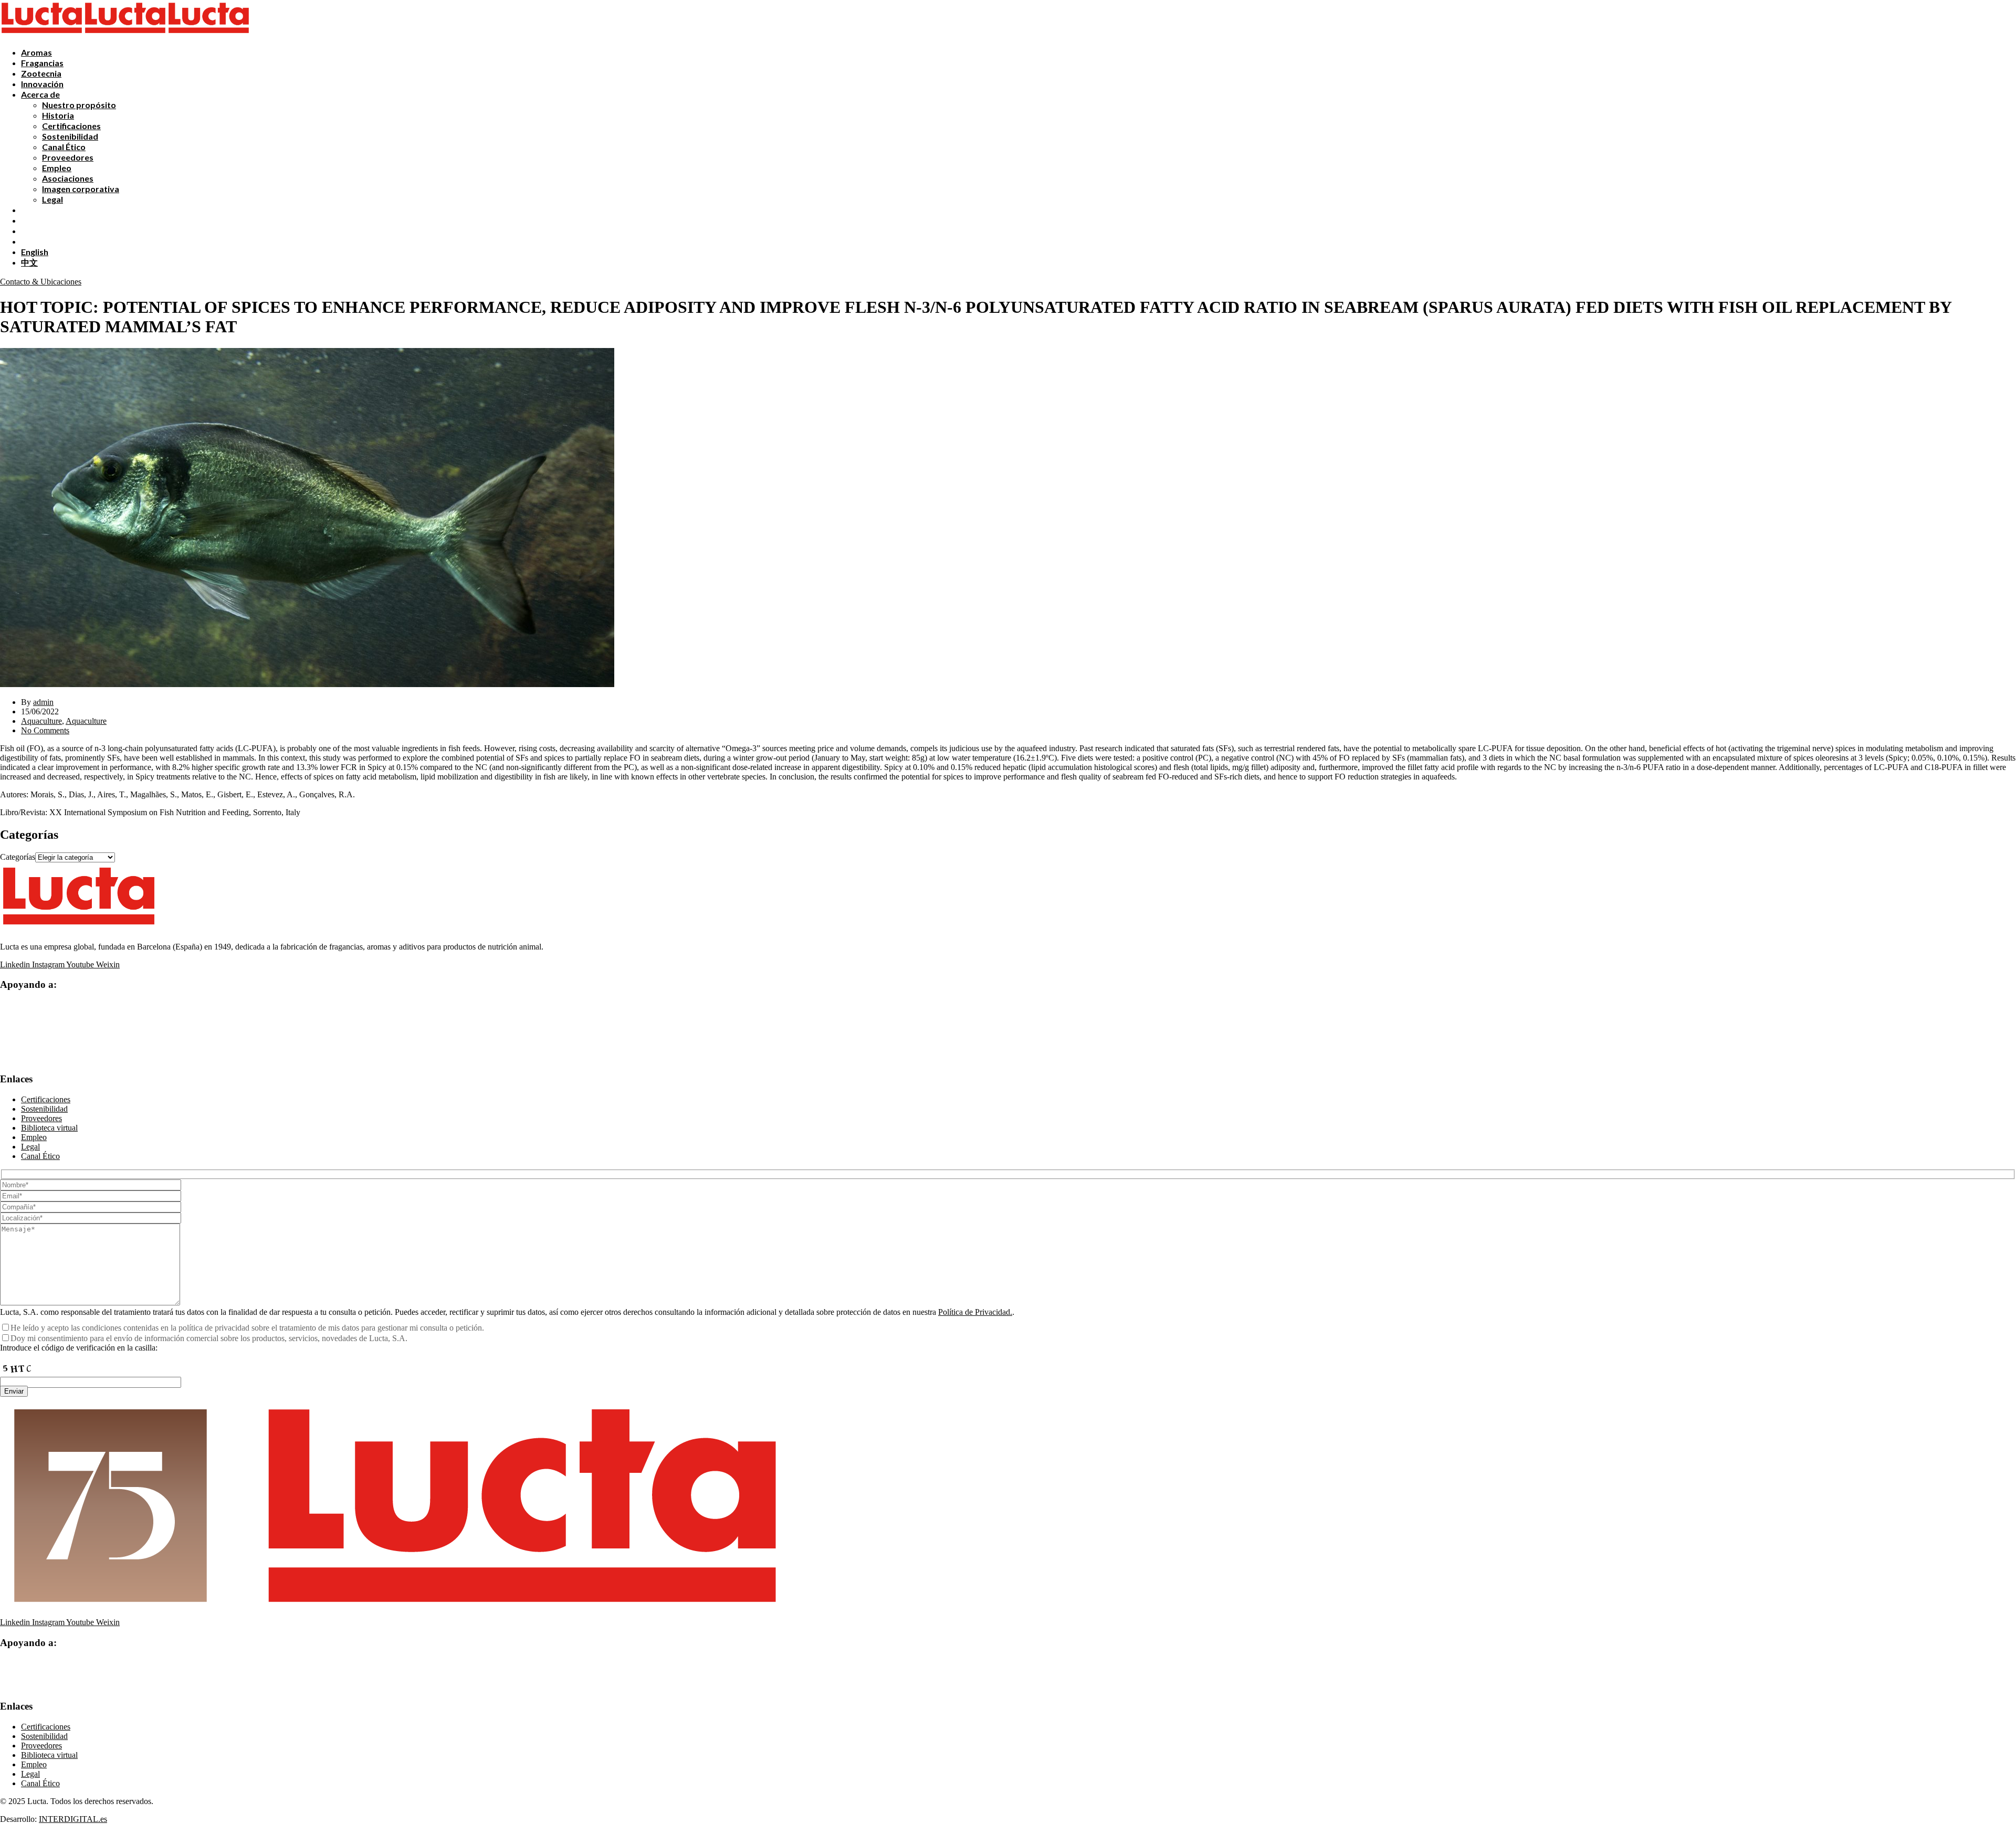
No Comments (45, 730)
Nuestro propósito (79, 105)
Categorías (18, 857)
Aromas (36, 52)
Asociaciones (68, 178)
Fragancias (42, 63)
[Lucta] (42, 34)
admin (43, 702)
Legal (52, 199)
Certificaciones (71, 126)
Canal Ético (64, 147)
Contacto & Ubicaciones (41, 282)
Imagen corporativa (81, 189)
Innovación (42, 84)
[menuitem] (35, 252)
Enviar (14, 1391)
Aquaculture (41, 721)
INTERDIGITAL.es (73, 1819)
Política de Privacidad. (975, 1312)
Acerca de (40, 94)
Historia (58, 115)
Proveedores (68, 157)
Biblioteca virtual (49, 1128)
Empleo (57, 168)
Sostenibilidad (70, 136)
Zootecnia (41, 73)
